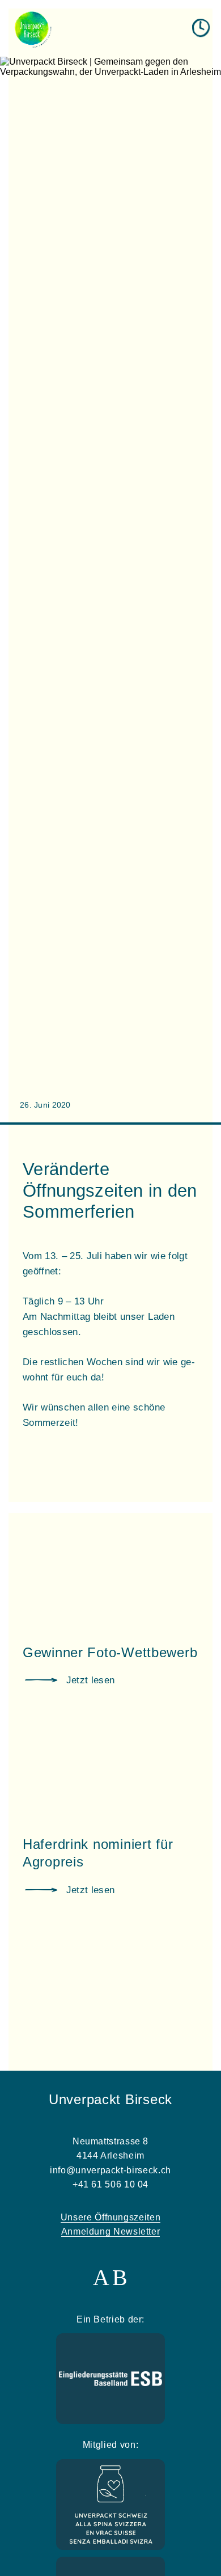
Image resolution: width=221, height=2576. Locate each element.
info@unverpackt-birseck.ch (110, 2170)
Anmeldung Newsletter (111, 2231)
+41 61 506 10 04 (110, 2184)
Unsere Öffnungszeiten (110, 2217)
